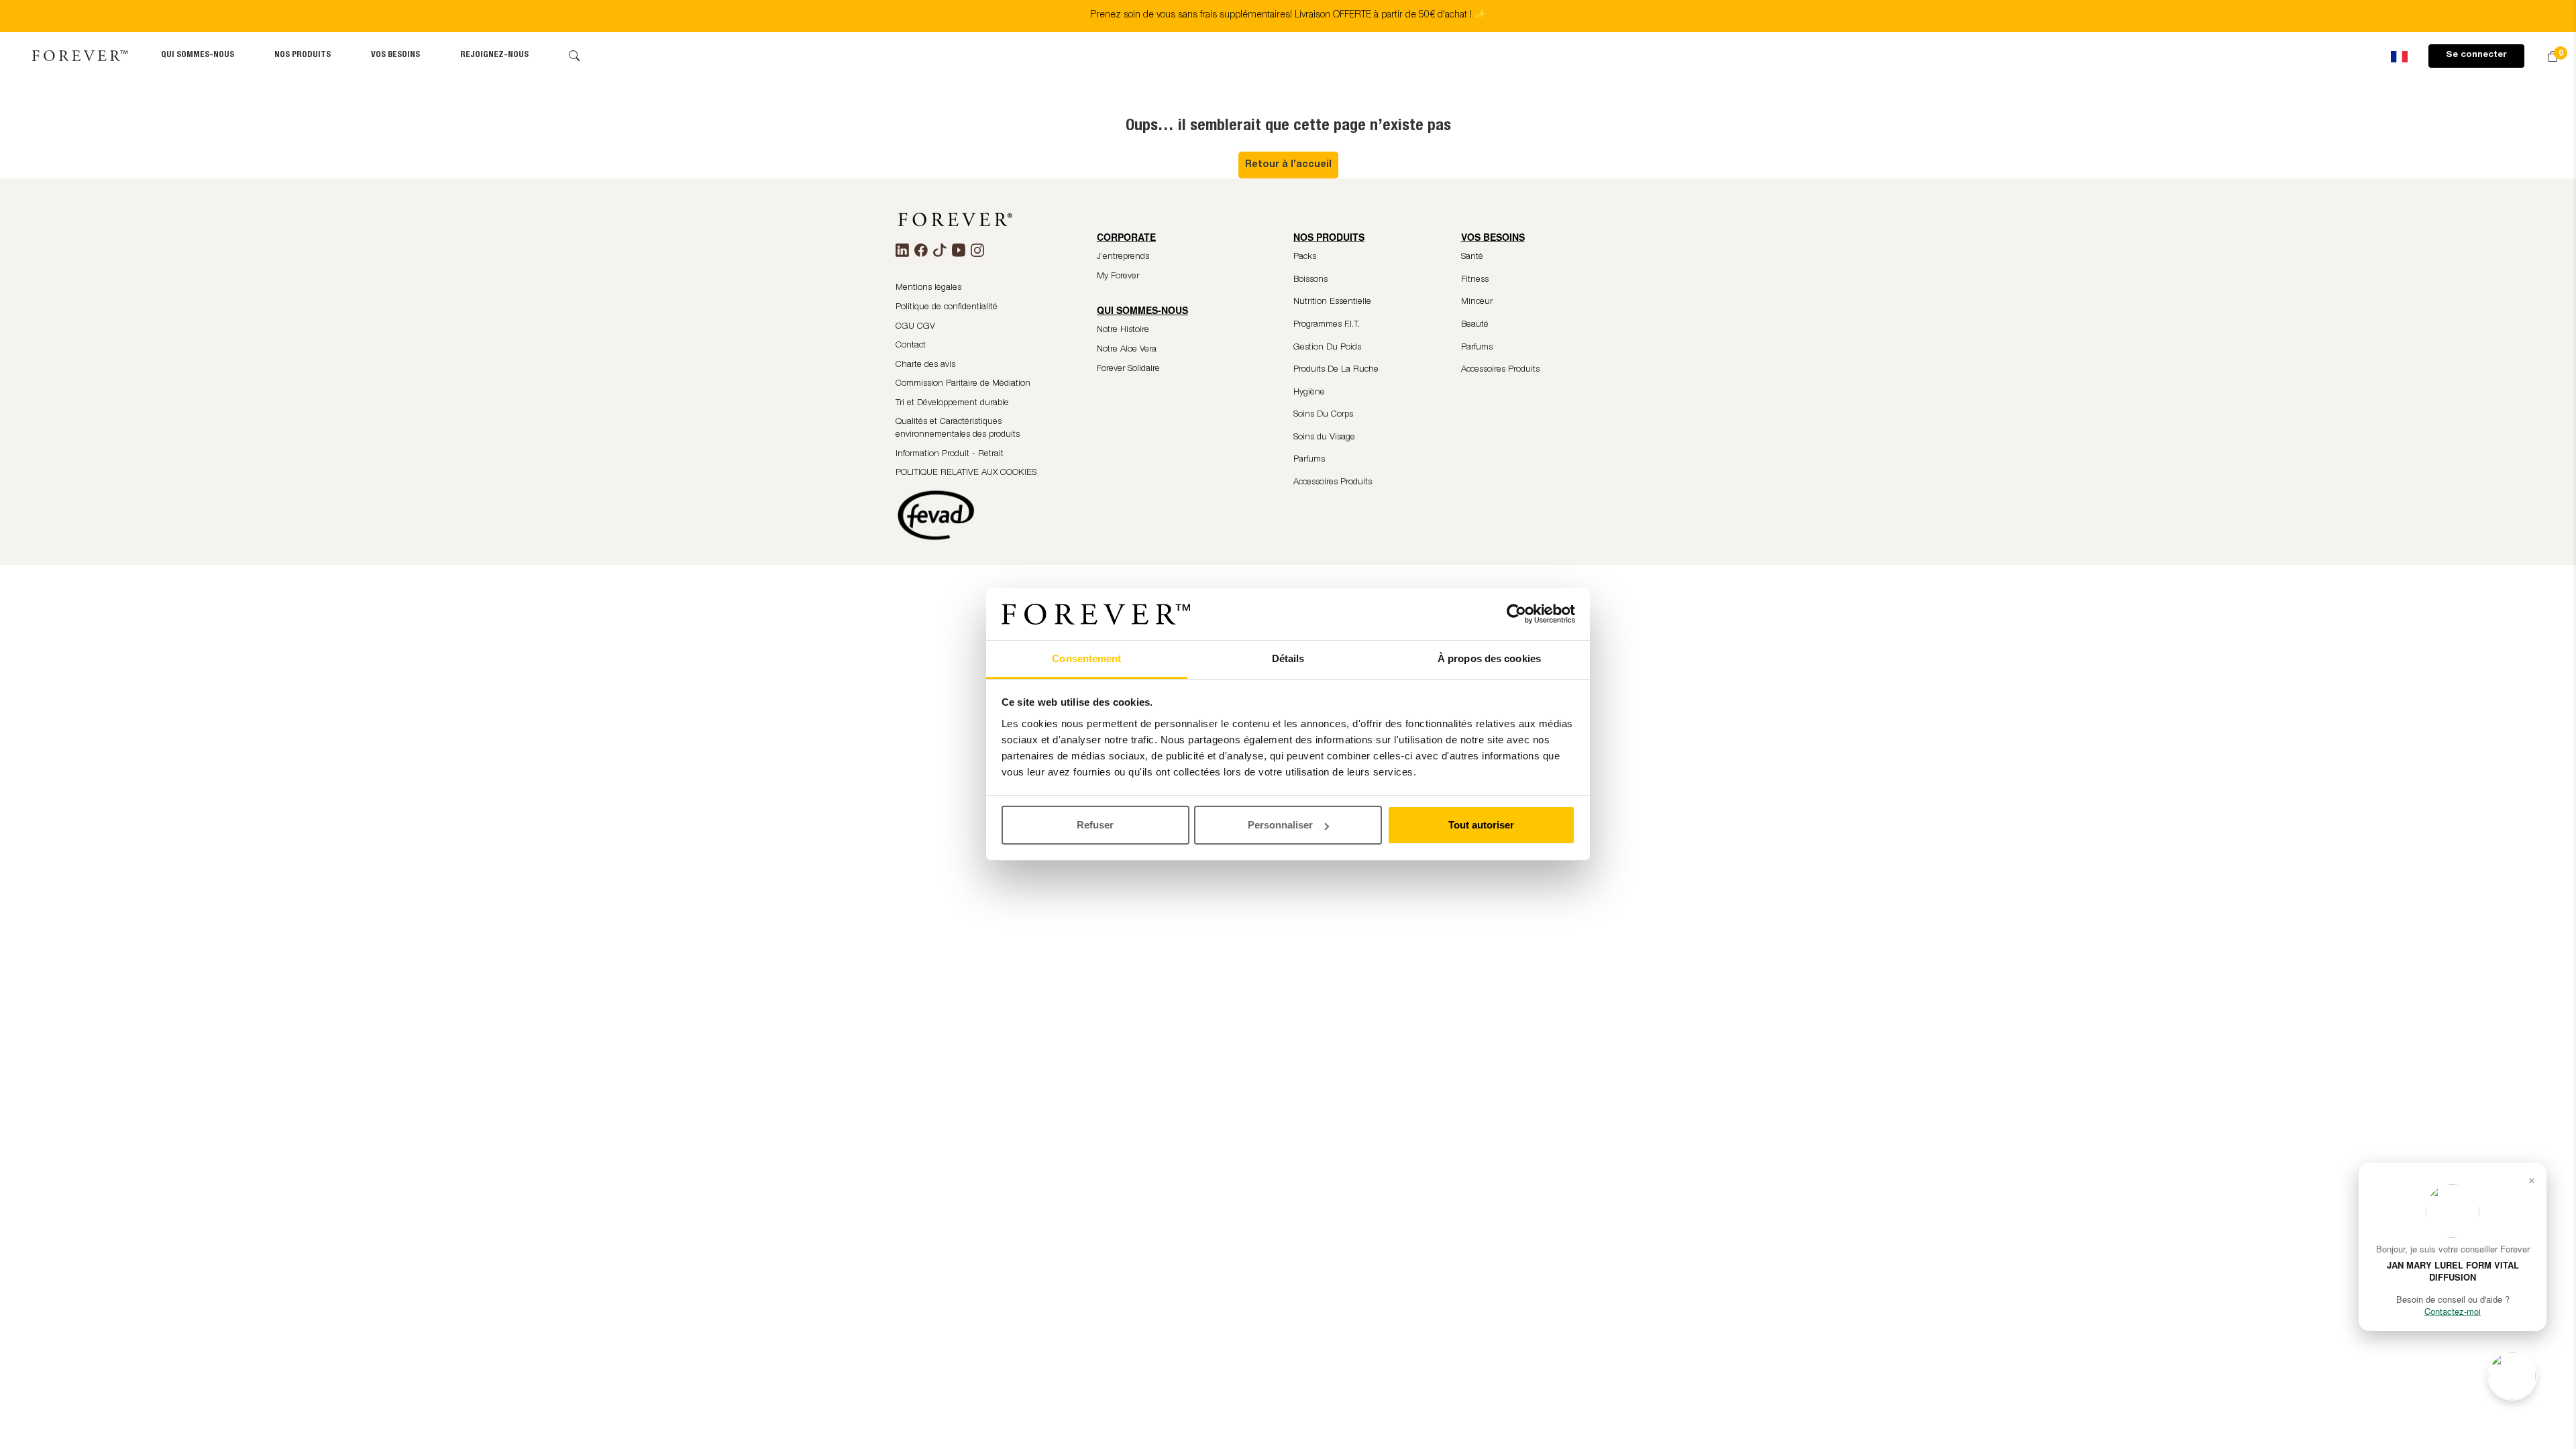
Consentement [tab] (1086, 658)
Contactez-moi (2453, 1311)
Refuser (1095, 825)
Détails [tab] (1288, 658)
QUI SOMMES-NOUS (198, 55)
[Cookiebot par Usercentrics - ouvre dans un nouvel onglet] (1516, 614)
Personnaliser (1280, 825)
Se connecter (2476, 55)
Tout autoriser (1481, 825)
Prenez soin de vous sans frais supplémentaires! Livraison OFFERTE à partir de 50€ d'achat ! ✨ (1288, 15)
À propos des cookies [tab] (1489, 658)
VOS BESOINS (395, 55)
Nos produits (303, 55)
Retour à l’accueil (1288, 165)
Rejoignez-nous (494, 55)
